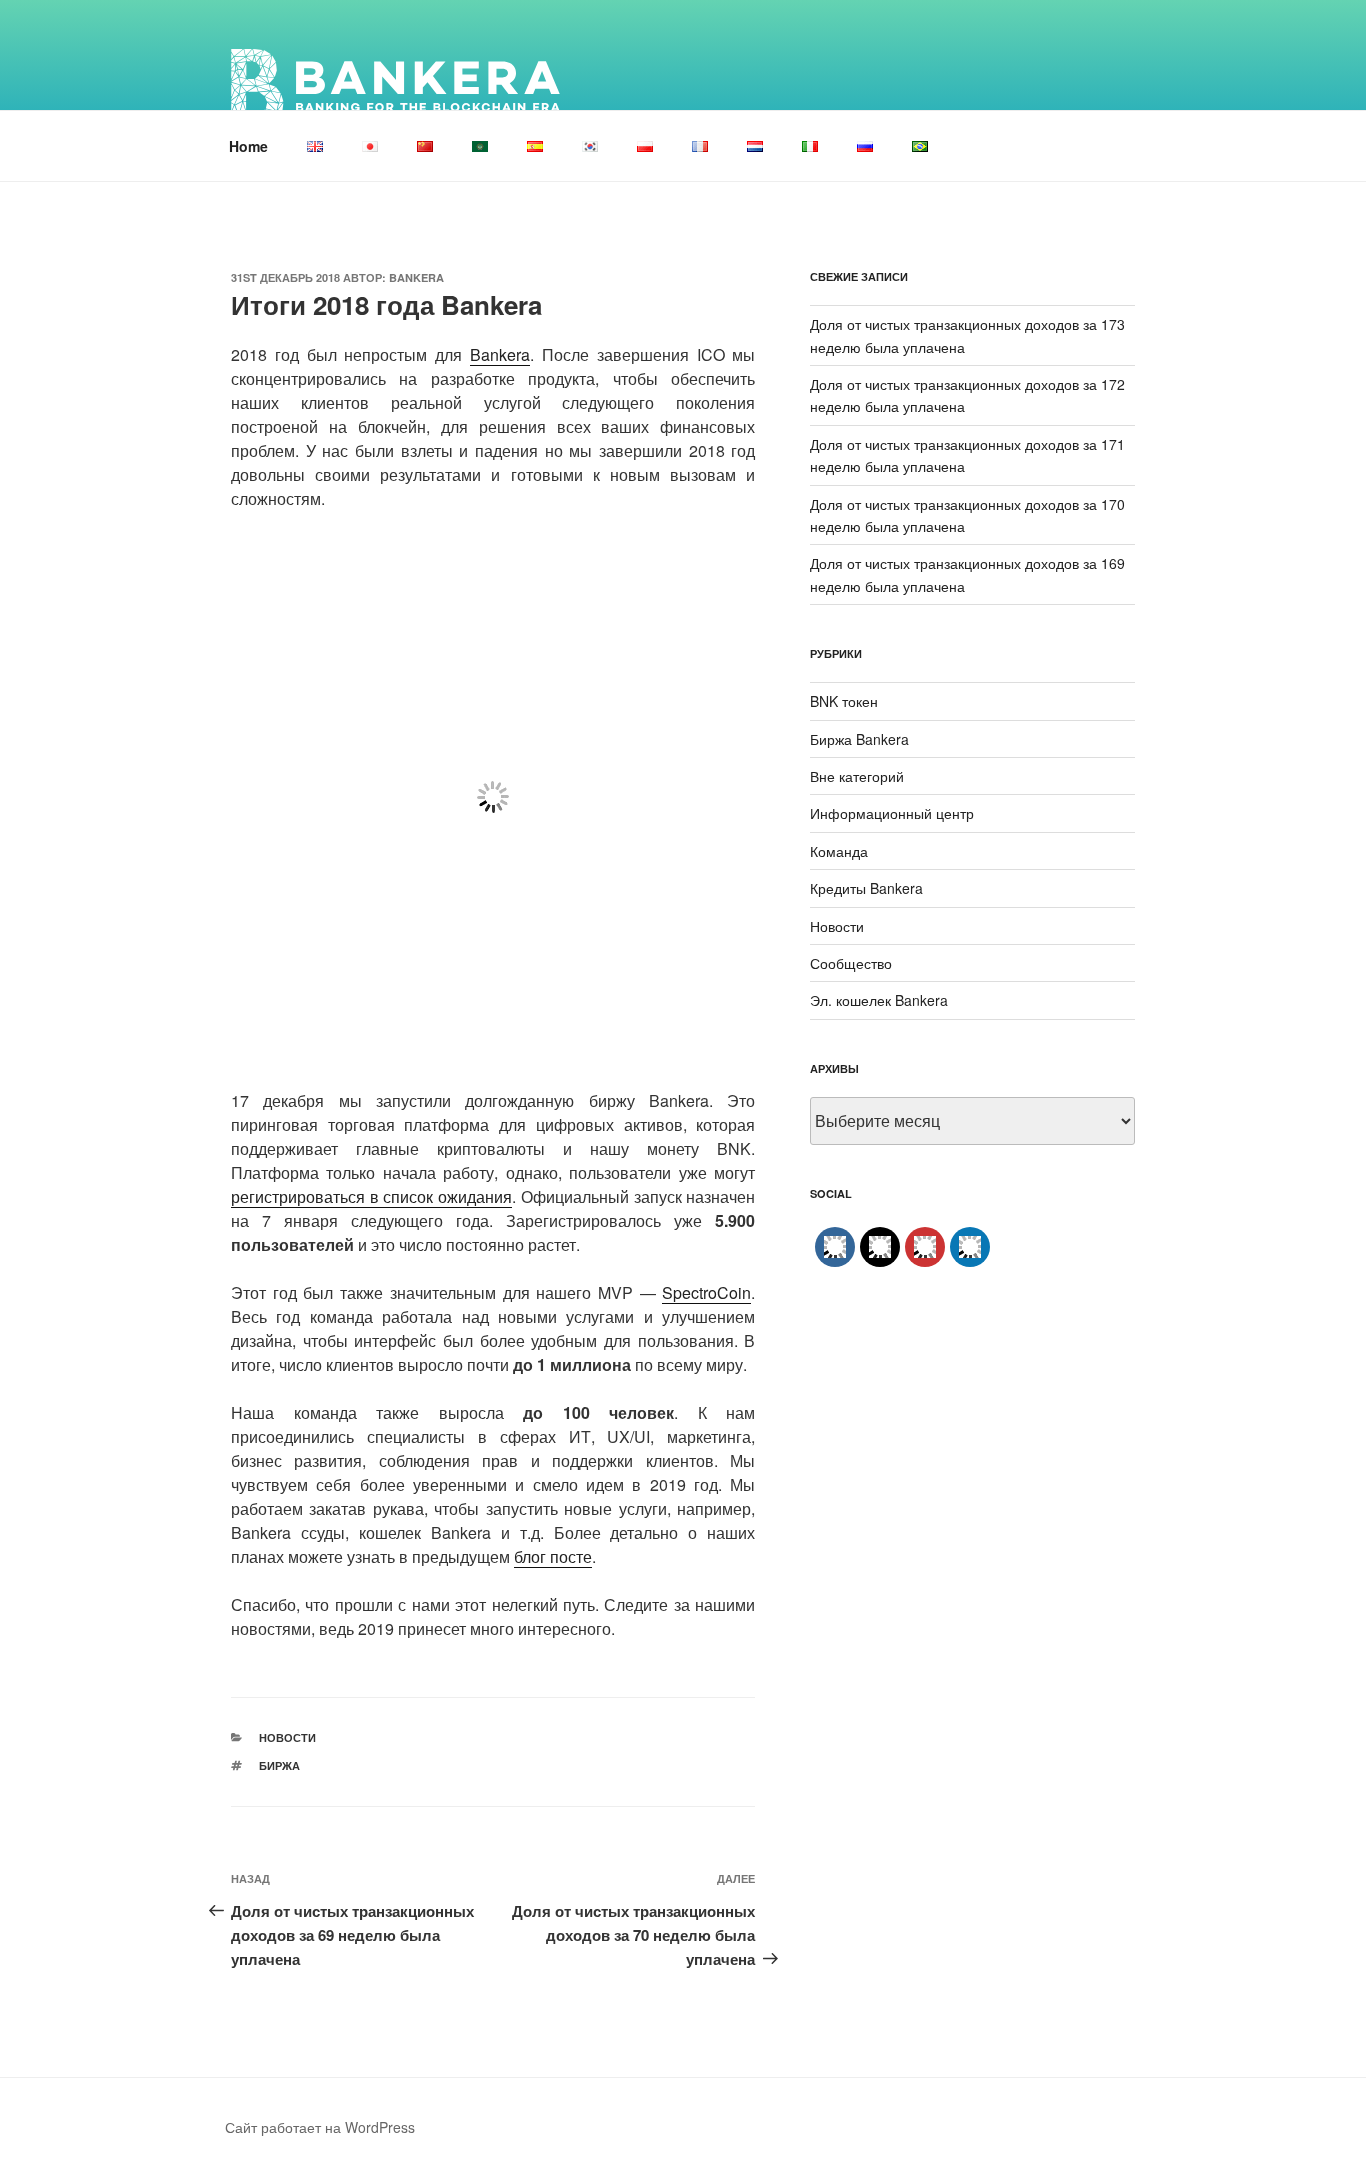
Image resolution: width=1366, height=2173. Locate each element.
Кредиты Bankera (866, 888)
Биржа (279, 1765)
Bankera (416, 277)
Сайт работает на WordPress (320, 2127)
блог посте (553, 1556)
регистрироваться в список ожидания (371, 1196)
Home (248, 146)
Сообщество (851, 963)
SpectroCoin (706, 1292)
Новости (287, 1737)
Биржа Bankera (859, 739)
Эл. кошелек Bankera (879, 1000)
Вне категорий (857, 776)
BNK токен (844, 701)
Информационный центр (892, 813)
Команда (839, 851)
